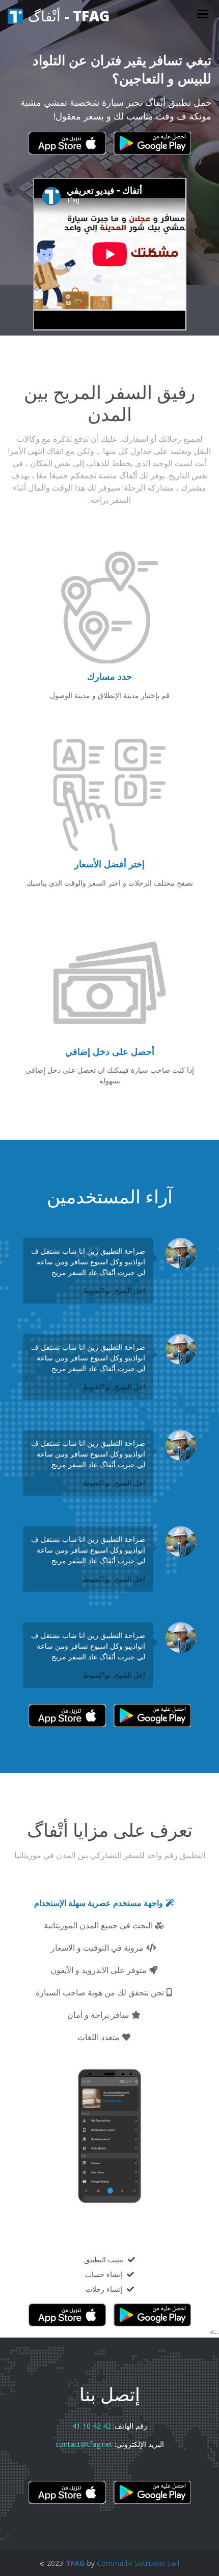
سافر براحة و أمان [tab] (98, 2015)
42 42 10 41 (92, 2426)
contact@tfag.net (84, 2444)
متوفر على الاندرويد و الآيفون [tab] (99, 1970)
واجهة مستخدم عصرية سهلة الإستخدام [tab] (99, 1903)
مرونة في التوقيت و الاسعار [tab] (97, 1948)
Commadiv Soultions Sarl (138, 2563)
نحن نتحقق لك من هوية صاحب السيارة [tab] (100, 1992)
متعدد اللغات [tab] (99, 2037)
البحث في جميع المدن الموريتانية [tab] (98, 1925)
